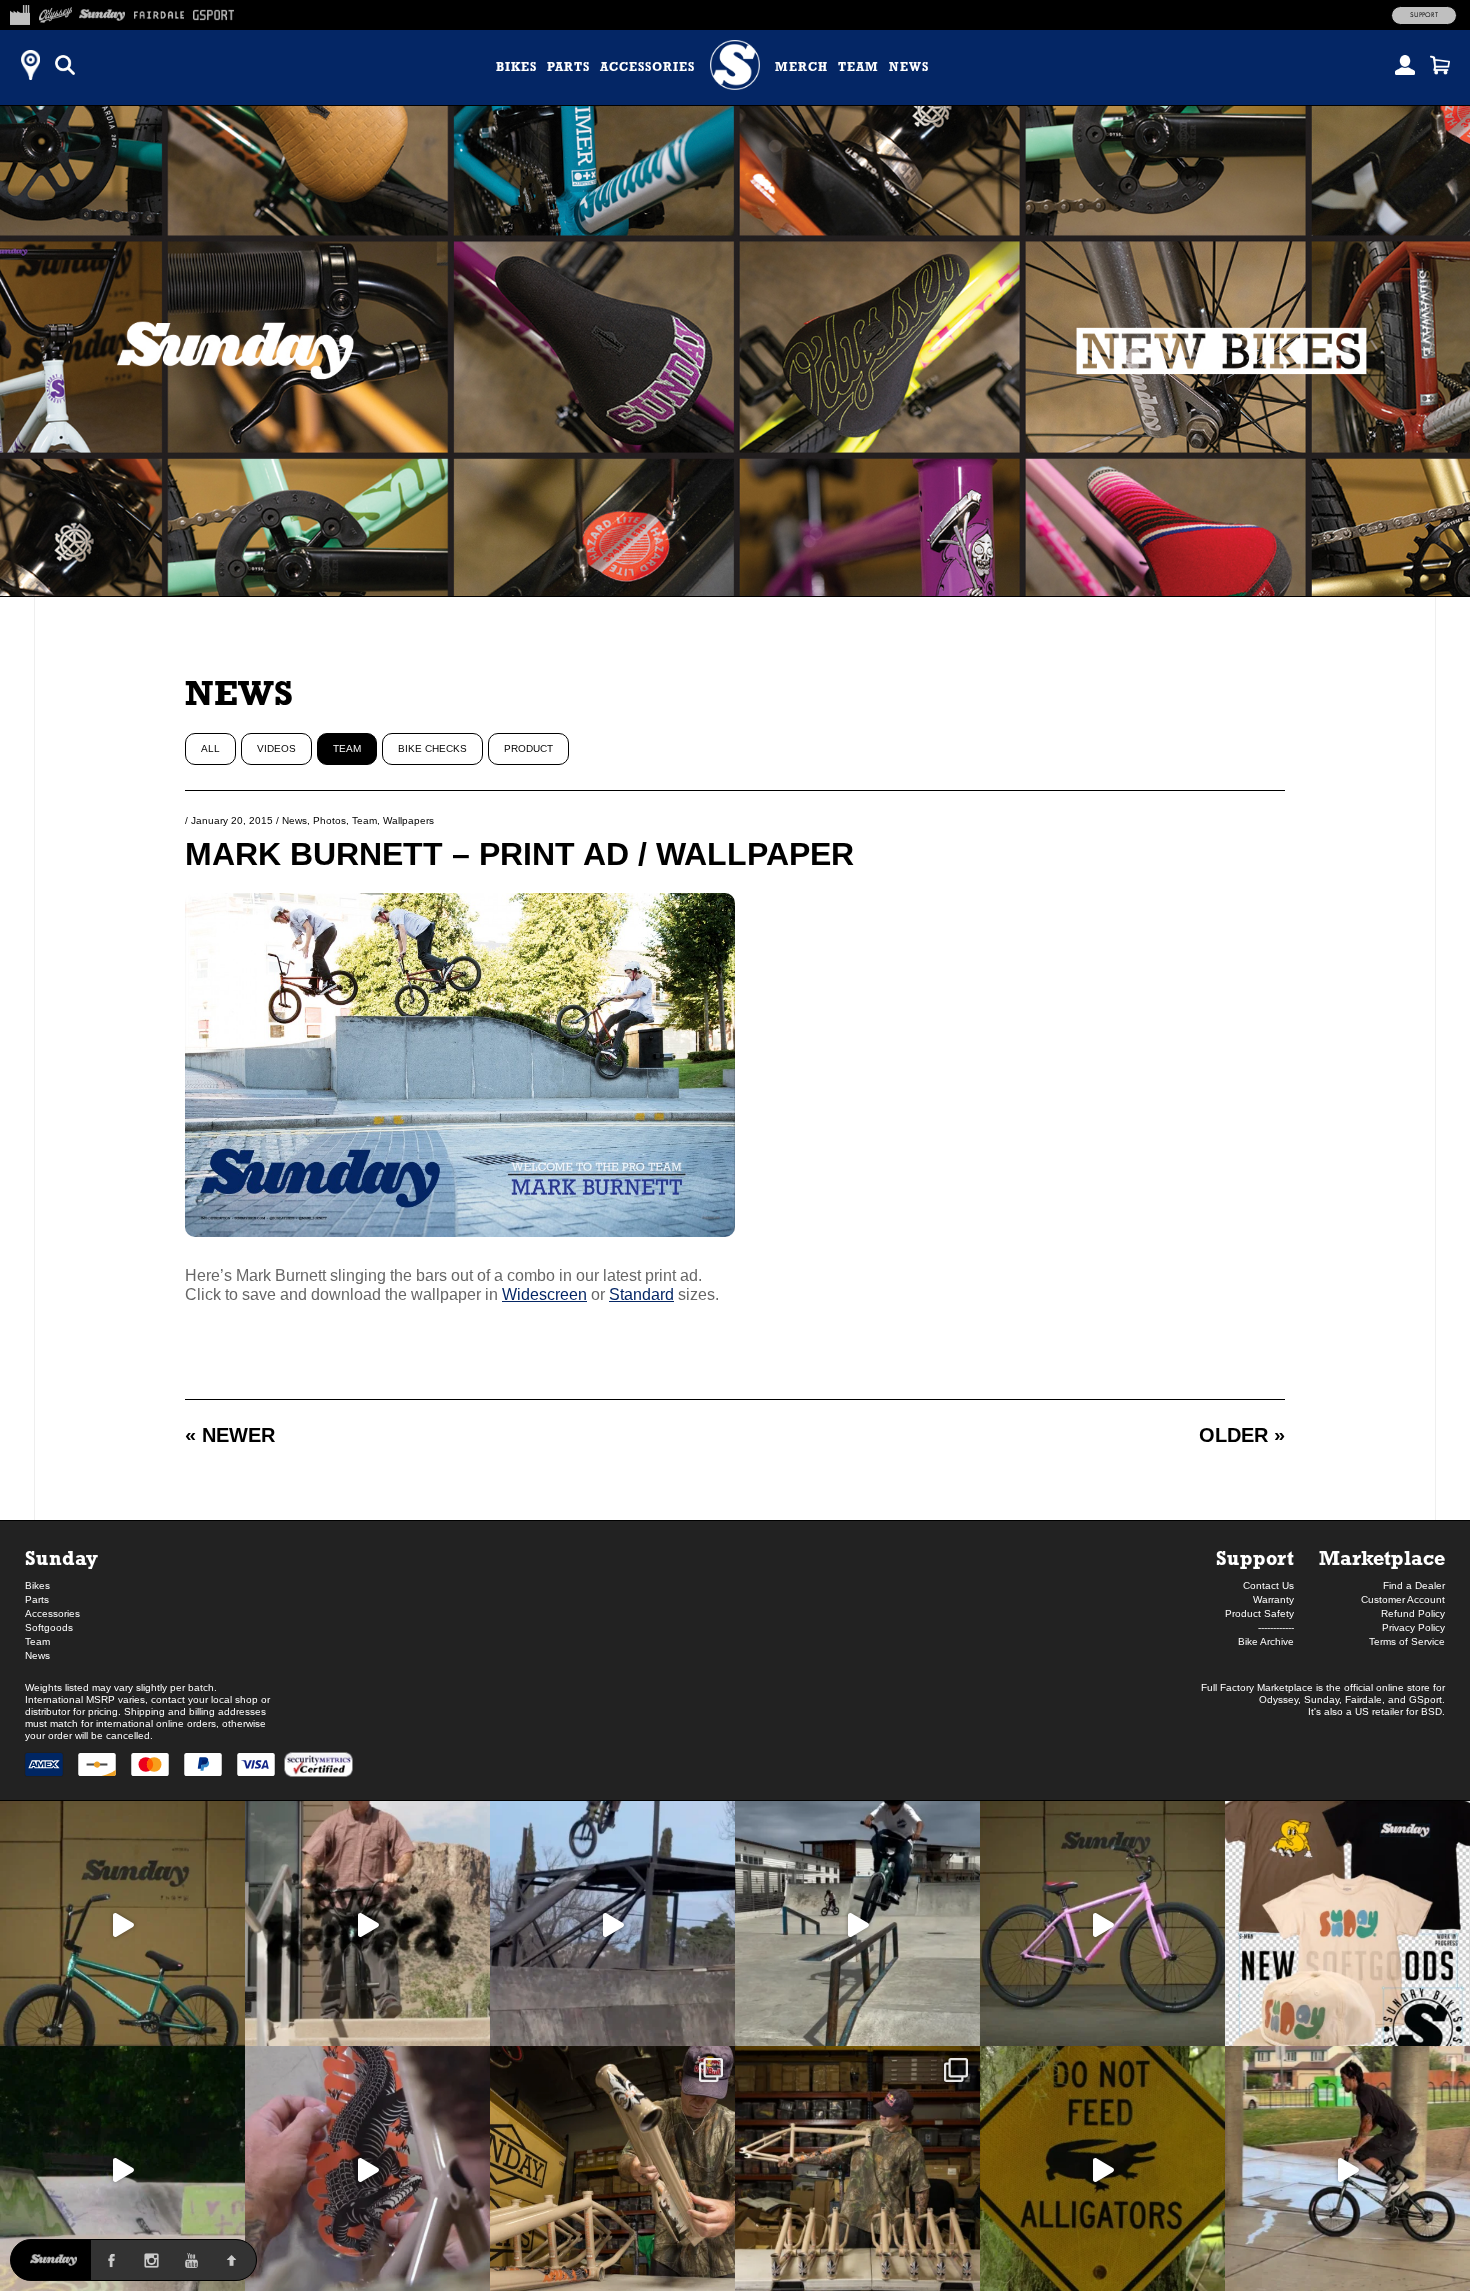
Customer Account (1403, 1599)
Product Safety (1259, 1613)
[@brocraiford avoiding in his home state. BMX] (1102, 2168)
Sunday (61, 1557)
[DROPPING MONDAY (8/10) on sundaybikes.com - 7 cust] (857, 2168)
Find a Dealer (1414, 1585)
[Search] (65, 65)
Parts (568, 67)
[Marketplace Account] (1405, 65)
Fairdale (1363, 1699)
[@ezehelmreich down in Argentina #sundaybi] (612, 1923)
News (909, 67)
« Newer (230, 1435)
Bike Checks (432, 748)
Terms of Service (1407, 1641)
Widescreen (544, 1294)
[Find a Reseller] (30, 65)
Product (528, 748)
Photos (329, 820)
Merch (801, 67)
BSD (1431, 1711)
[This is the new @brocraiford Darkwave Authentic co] (122, 1923)
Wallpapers (408, 820)
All (210, 748)
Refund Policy (1413, 1613)
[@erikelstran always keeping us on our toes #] (122, 2168)
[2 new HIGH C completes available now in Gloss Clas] (1102, 1923)
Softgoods (49, 1627)
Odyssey (1278, 1699)
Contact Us (1268, 1585)
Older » (1242, 1435)
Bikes (516, 67)
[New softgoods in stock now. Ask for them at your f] (1347, 1923)
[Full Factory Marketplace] (19, 12)
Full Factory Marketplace (1257, 1687)
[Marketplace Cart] (1440, 65)
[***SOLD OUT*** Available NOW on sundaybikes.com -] (367, 2168)
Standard (641, 1294)
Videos (276, 748)
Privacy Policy (1413, 1627)
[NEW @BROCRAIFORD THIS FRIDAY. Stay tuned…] (367, 1923)
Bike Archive (1266, 1641)
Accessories (647, 67)
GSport (1425, 1699)
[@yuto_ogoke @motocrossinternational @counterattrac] (857, 1923)
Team (858, 67)
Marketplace (1382, 1557)
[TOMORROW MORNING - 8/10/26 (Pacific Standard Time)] (612, 2168)
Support (1424, 15)
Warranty (1273, 1599)
